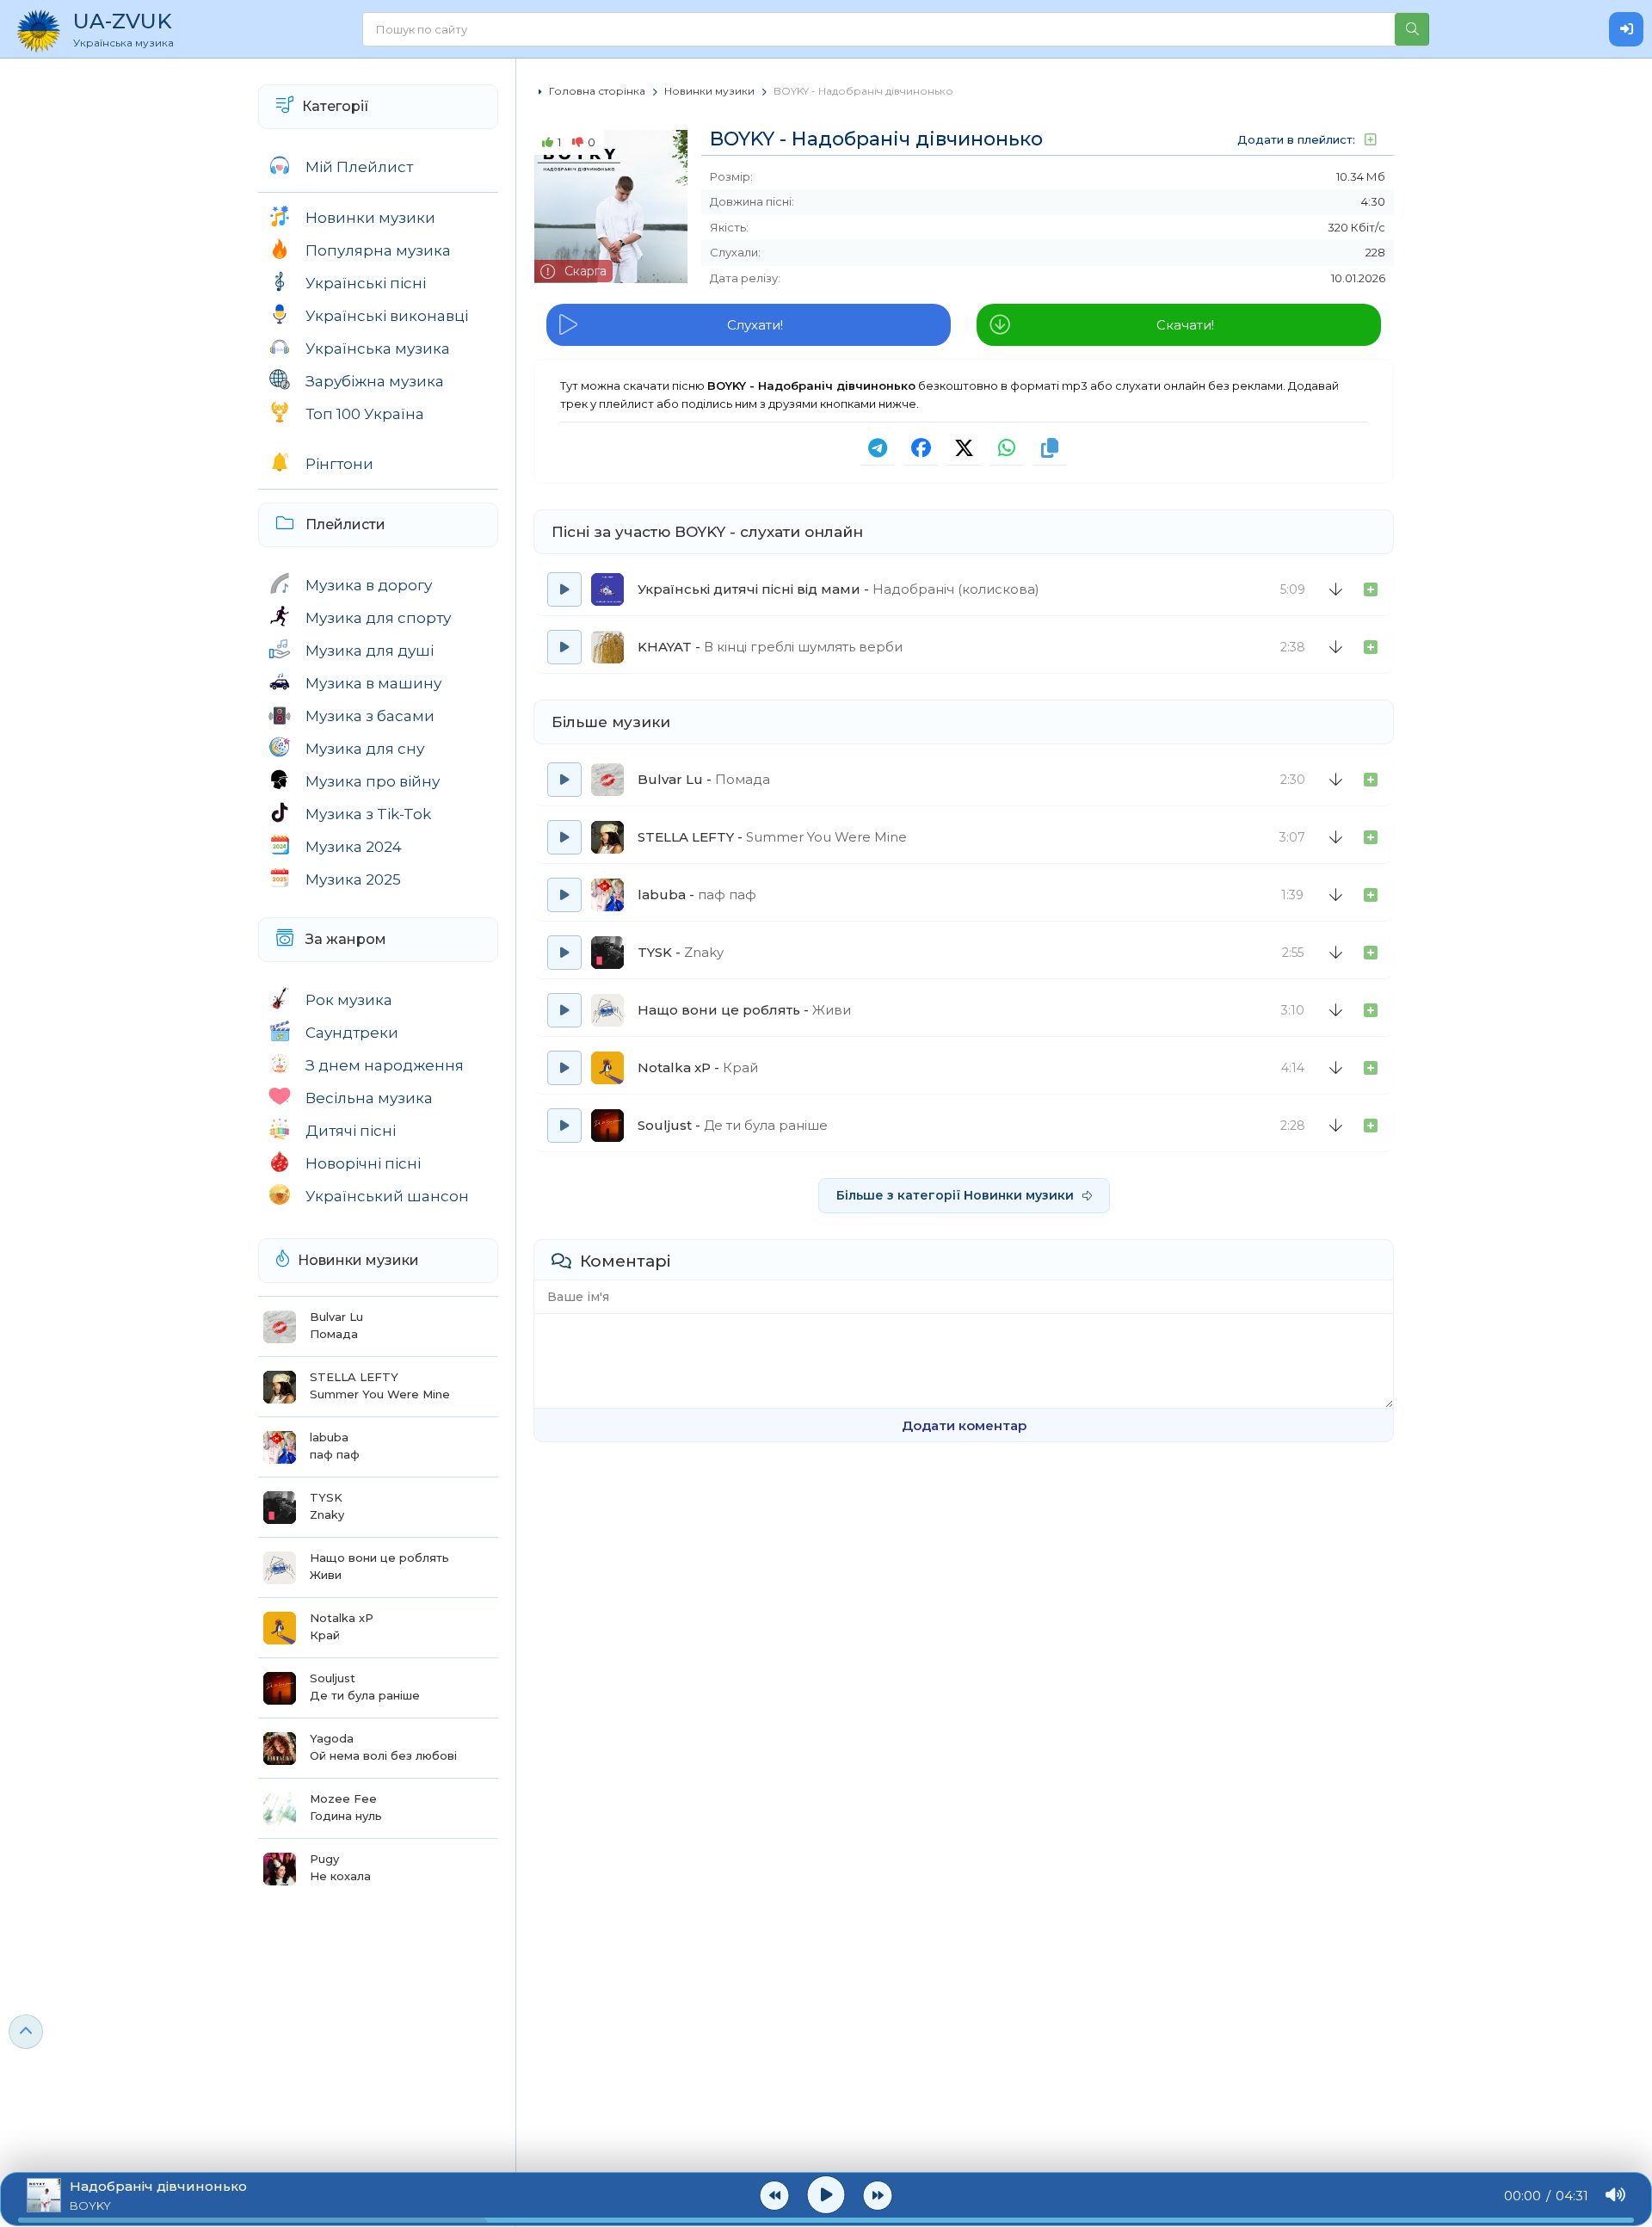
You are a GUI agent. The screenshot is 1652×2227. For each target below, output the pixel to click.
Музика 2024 (354, 847)
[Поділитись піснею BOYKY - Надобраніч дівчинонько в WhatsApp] (1007, 448)
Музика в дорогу (369, 585)
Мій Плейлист (359, 167)
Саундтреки (352, 1033)
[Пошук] (1412, 29)
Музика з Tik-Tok (368, 814)
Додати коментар (964, 1425)
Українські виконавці (387, 316)
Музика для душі (370, 651)
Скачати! (1185, 325)
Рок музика (349, 1000)
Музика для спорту (378, 618)
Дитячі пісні (351, 1131)
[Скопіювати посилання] (1050, 448)
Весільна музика (369, 1098)
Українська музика (378, 349)
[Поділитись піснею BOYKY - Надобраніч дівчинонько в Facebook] (921, 448)
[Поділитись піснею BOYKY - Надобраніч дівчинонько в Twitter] (964, 448)
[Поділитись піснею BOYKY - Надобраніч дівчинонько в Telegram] (878, 448)
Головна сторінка (597, 91)
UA (123, 29)
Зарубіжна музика (375, 381)
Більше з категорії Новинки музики (955, 1195)
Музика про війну (373, 781)
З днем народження (385, 1065)
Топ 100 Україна (365, 414)
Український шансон (387, 1196)
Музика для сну (365, 749)
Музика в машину (373, 683)
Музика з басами (370, 716)
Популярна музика (378, 250)
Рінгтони (339, 464)
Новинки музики (370, 218)
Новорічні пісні (363, 1163)
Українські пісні (366, 283)
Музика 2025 (353, 879)
